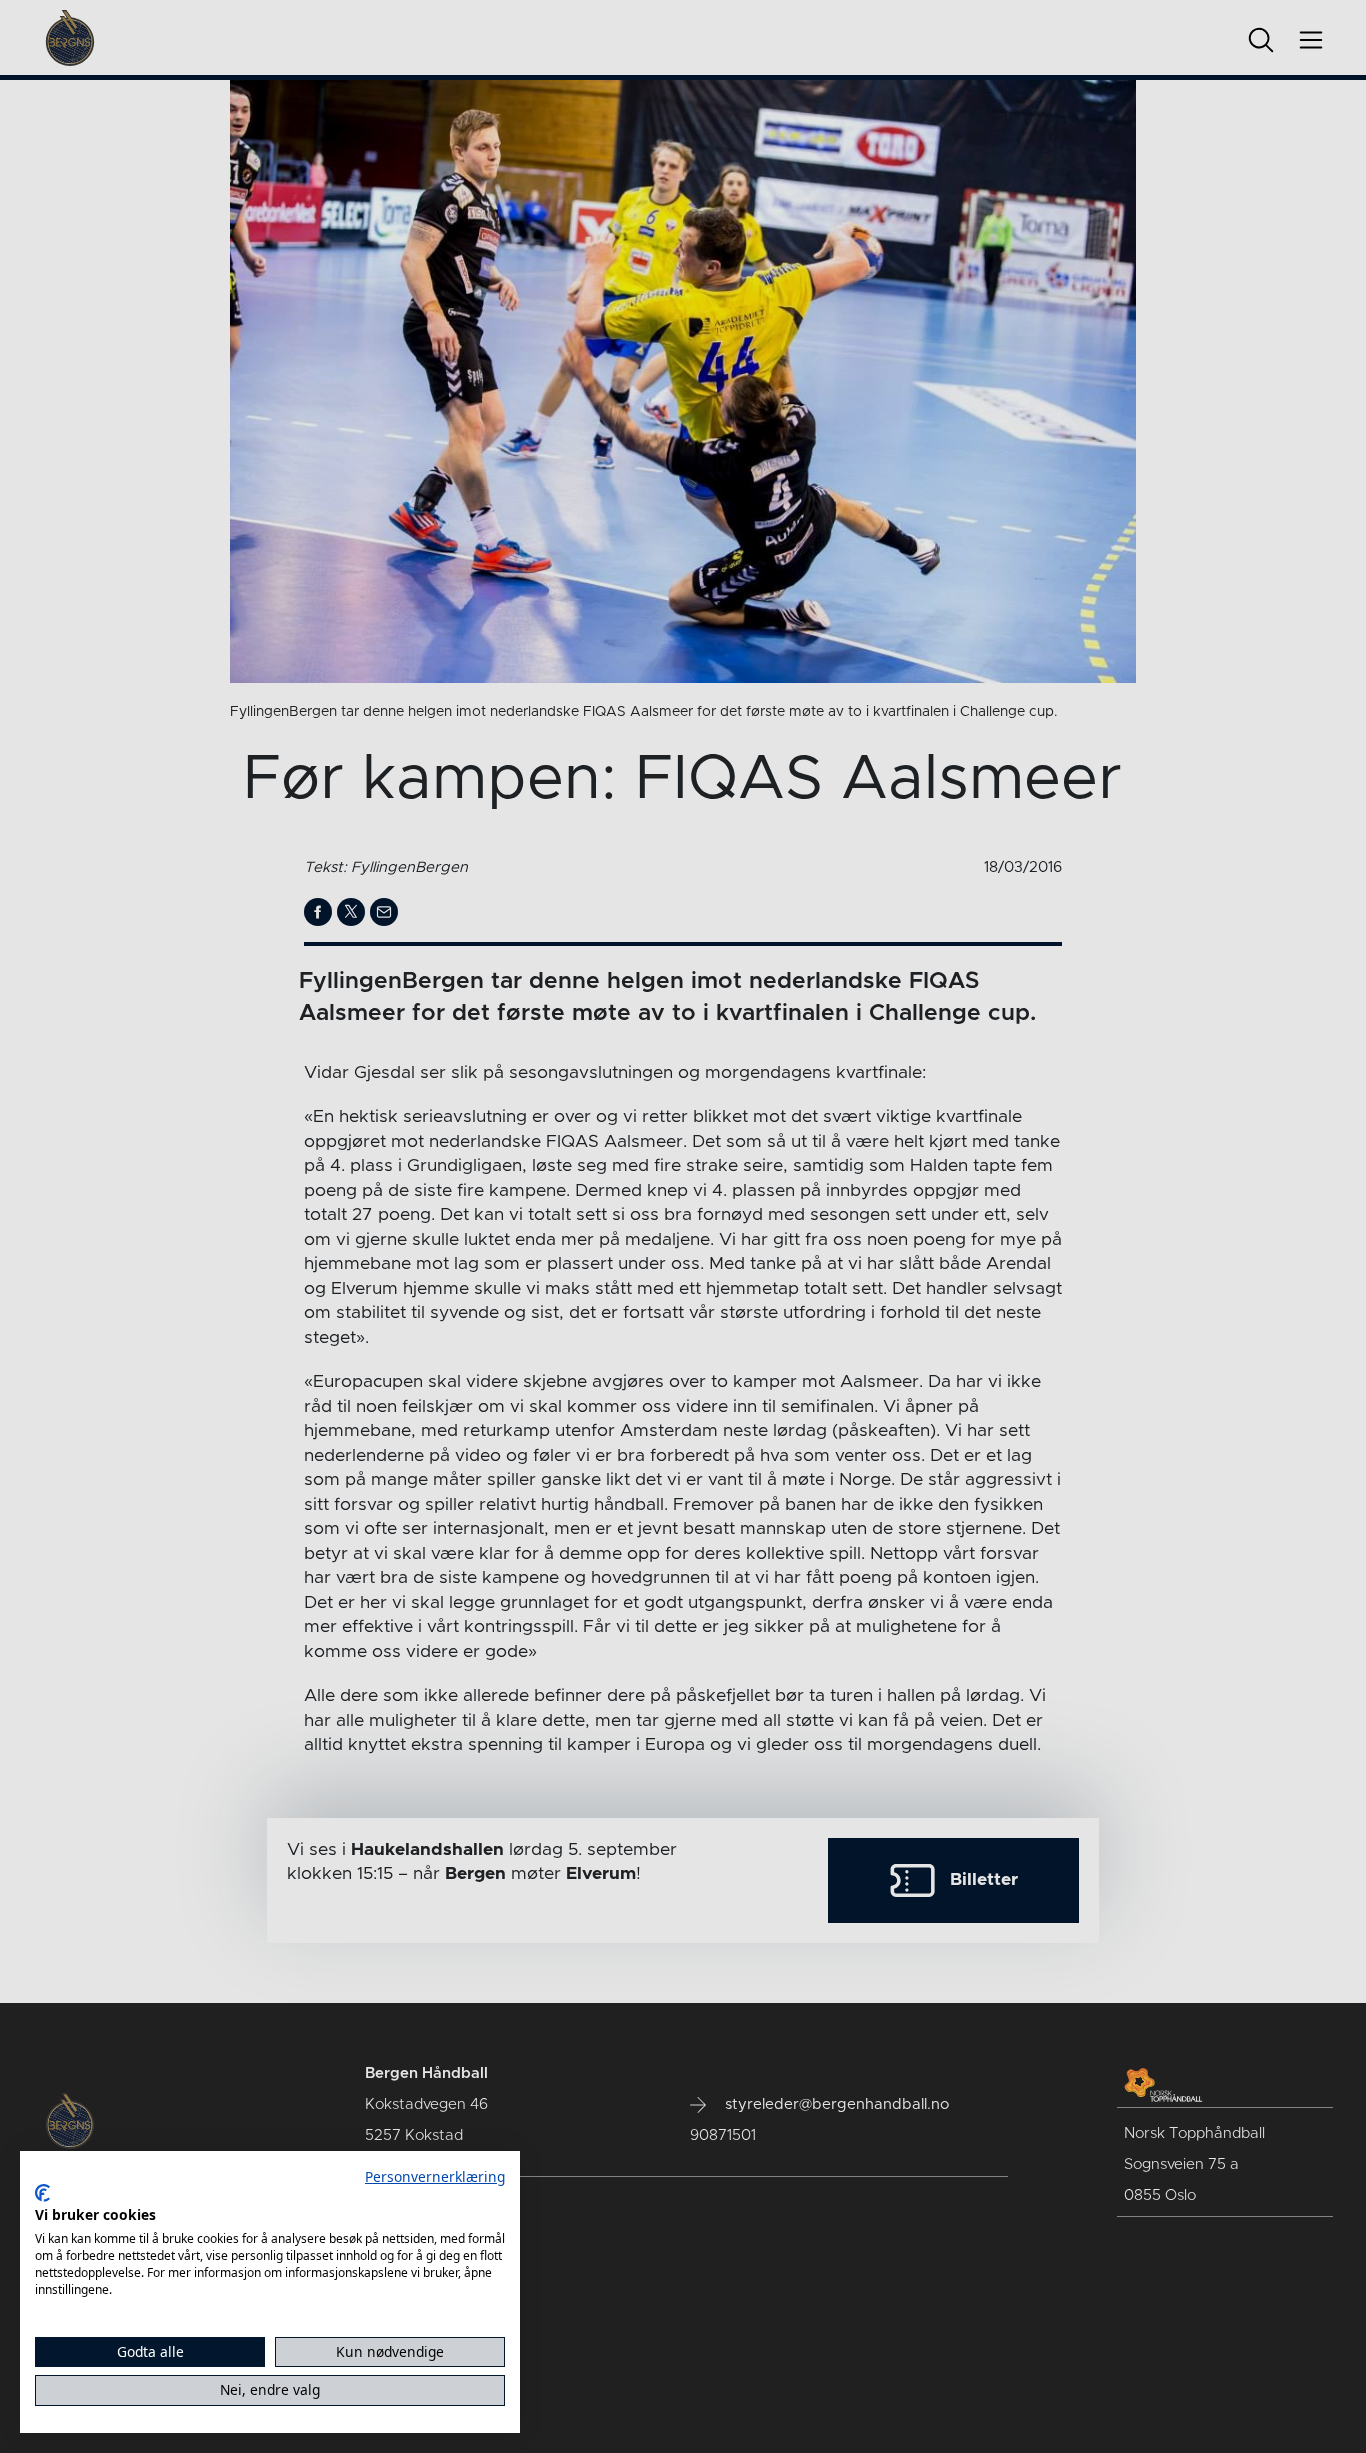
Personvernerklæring (435, 2176)
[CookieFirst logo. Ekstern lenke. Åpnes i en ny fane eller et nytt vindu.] (42, 2193)
